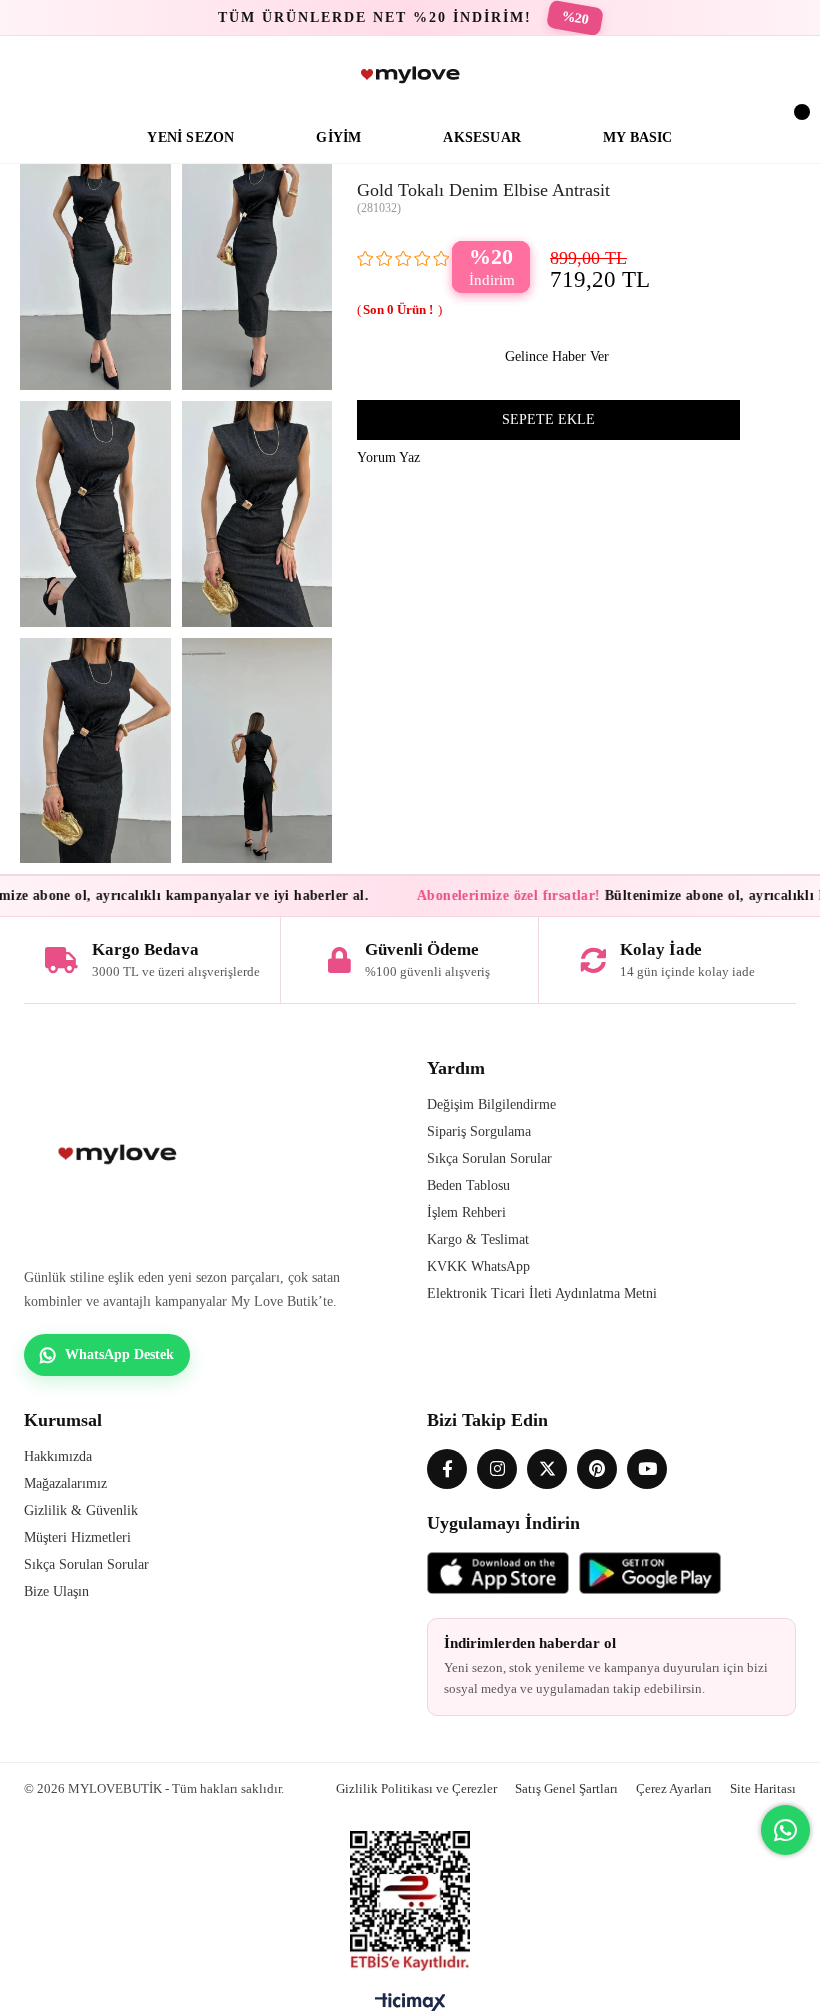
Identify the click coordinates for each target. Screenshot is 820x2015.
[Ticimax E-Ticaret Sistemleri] (410, 2007)
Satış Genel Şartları (566, 1788)
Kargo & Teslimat (478, 1239)
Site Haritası (763, 1788)
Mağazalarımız (65, 1483)
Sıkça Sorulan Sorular (489, 1158)
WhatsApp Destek (119, 1354)
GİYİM (338, 137)
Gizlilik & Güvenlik (81, 1510)
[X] (547, 1469)
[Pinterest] (597, 1469)
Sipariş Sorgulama (479, 1131)
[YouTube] (647, 1469)
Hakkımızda (58, 1456)
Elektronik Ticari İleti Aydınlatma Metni (542, 1293)
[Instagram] (497, 1469)
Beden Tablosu (468, 1185)
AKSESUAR (482, 137)
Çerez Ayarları (674, 1788)
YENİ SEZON (190, 137)
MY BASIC (638, 137)
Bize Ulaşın (56, 1591)
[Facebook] (447, 1469)
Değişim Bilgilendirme (491, 1104)
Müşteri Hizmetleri (77, 1537)
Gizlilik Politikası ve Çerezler (416, 1788)
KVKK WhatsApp (478, 1266)
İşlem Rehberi (466, 1212)
